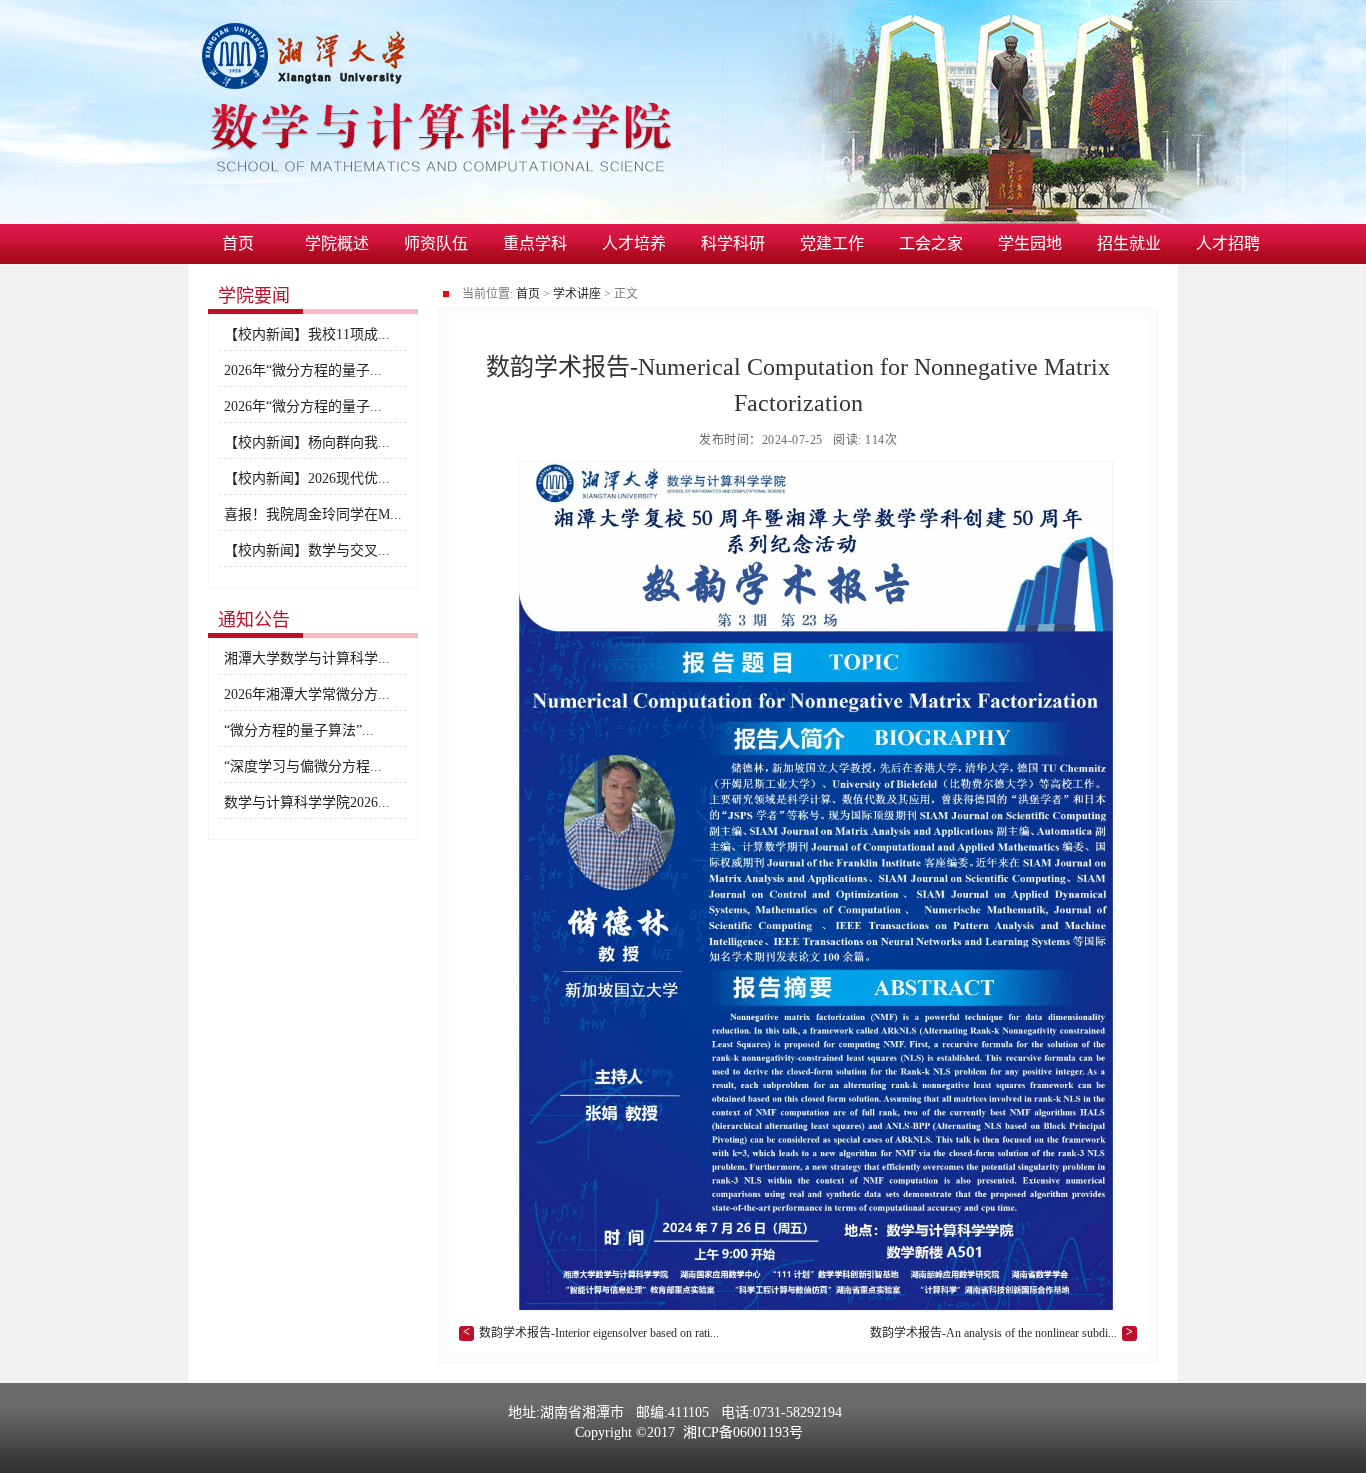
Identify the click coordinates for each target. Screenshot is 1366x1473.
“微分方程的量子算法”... (299, 730)
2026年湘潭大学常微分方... (307, 694)
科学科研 (733, 243)
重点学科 (535, 243)
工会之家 (931, 243)
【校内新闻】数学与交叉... (307, 550)
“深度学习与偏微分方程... (303, 766)
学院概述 (337, 243)
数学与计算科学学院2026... (307, 802)
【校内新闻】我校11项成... (307, 334)
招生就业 (1129, 243)
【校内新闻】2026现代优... (307, 478)
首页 (238, 243)
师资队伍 (436, 243)
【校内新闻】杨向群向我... (307, 442)
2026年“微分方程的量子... (303, 370)
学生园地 (1030, 243)
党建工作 (832, 243)
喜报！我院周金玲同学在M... (313, 514)
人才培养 (634, 243)
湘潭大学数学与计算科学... (307, 658)
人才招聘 (1228, 243)
